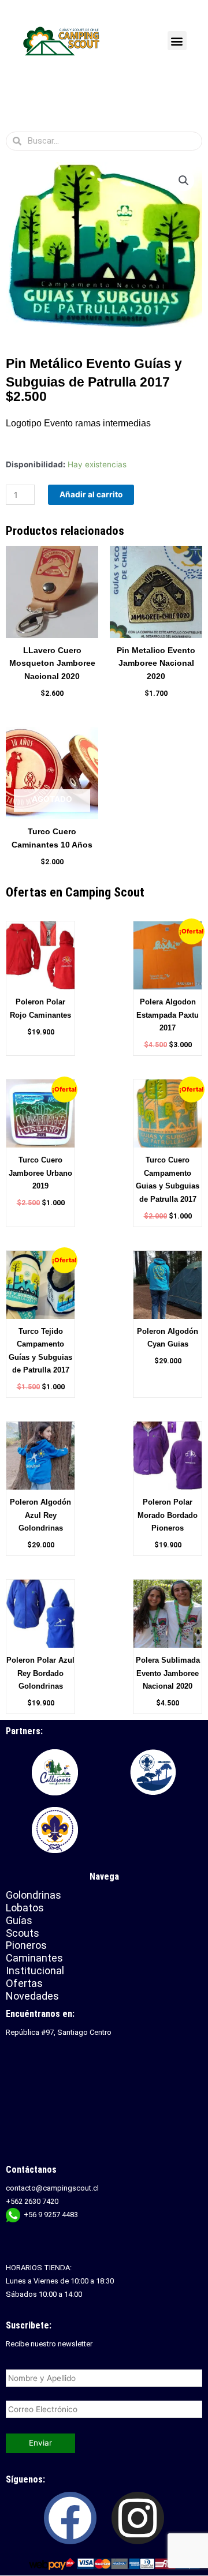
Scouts (23, 1933)
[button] (177, 41)
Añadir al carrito (91, 494)
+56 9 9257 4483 (51, 2215)
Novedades (32, 1996)
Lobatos (25, 1908)
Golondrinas (34, 1895)
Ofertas (24, 1983)
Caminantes (34, 1958)
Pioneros (26, 1945)
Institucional (36, 1971)
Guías (19, 1920)
